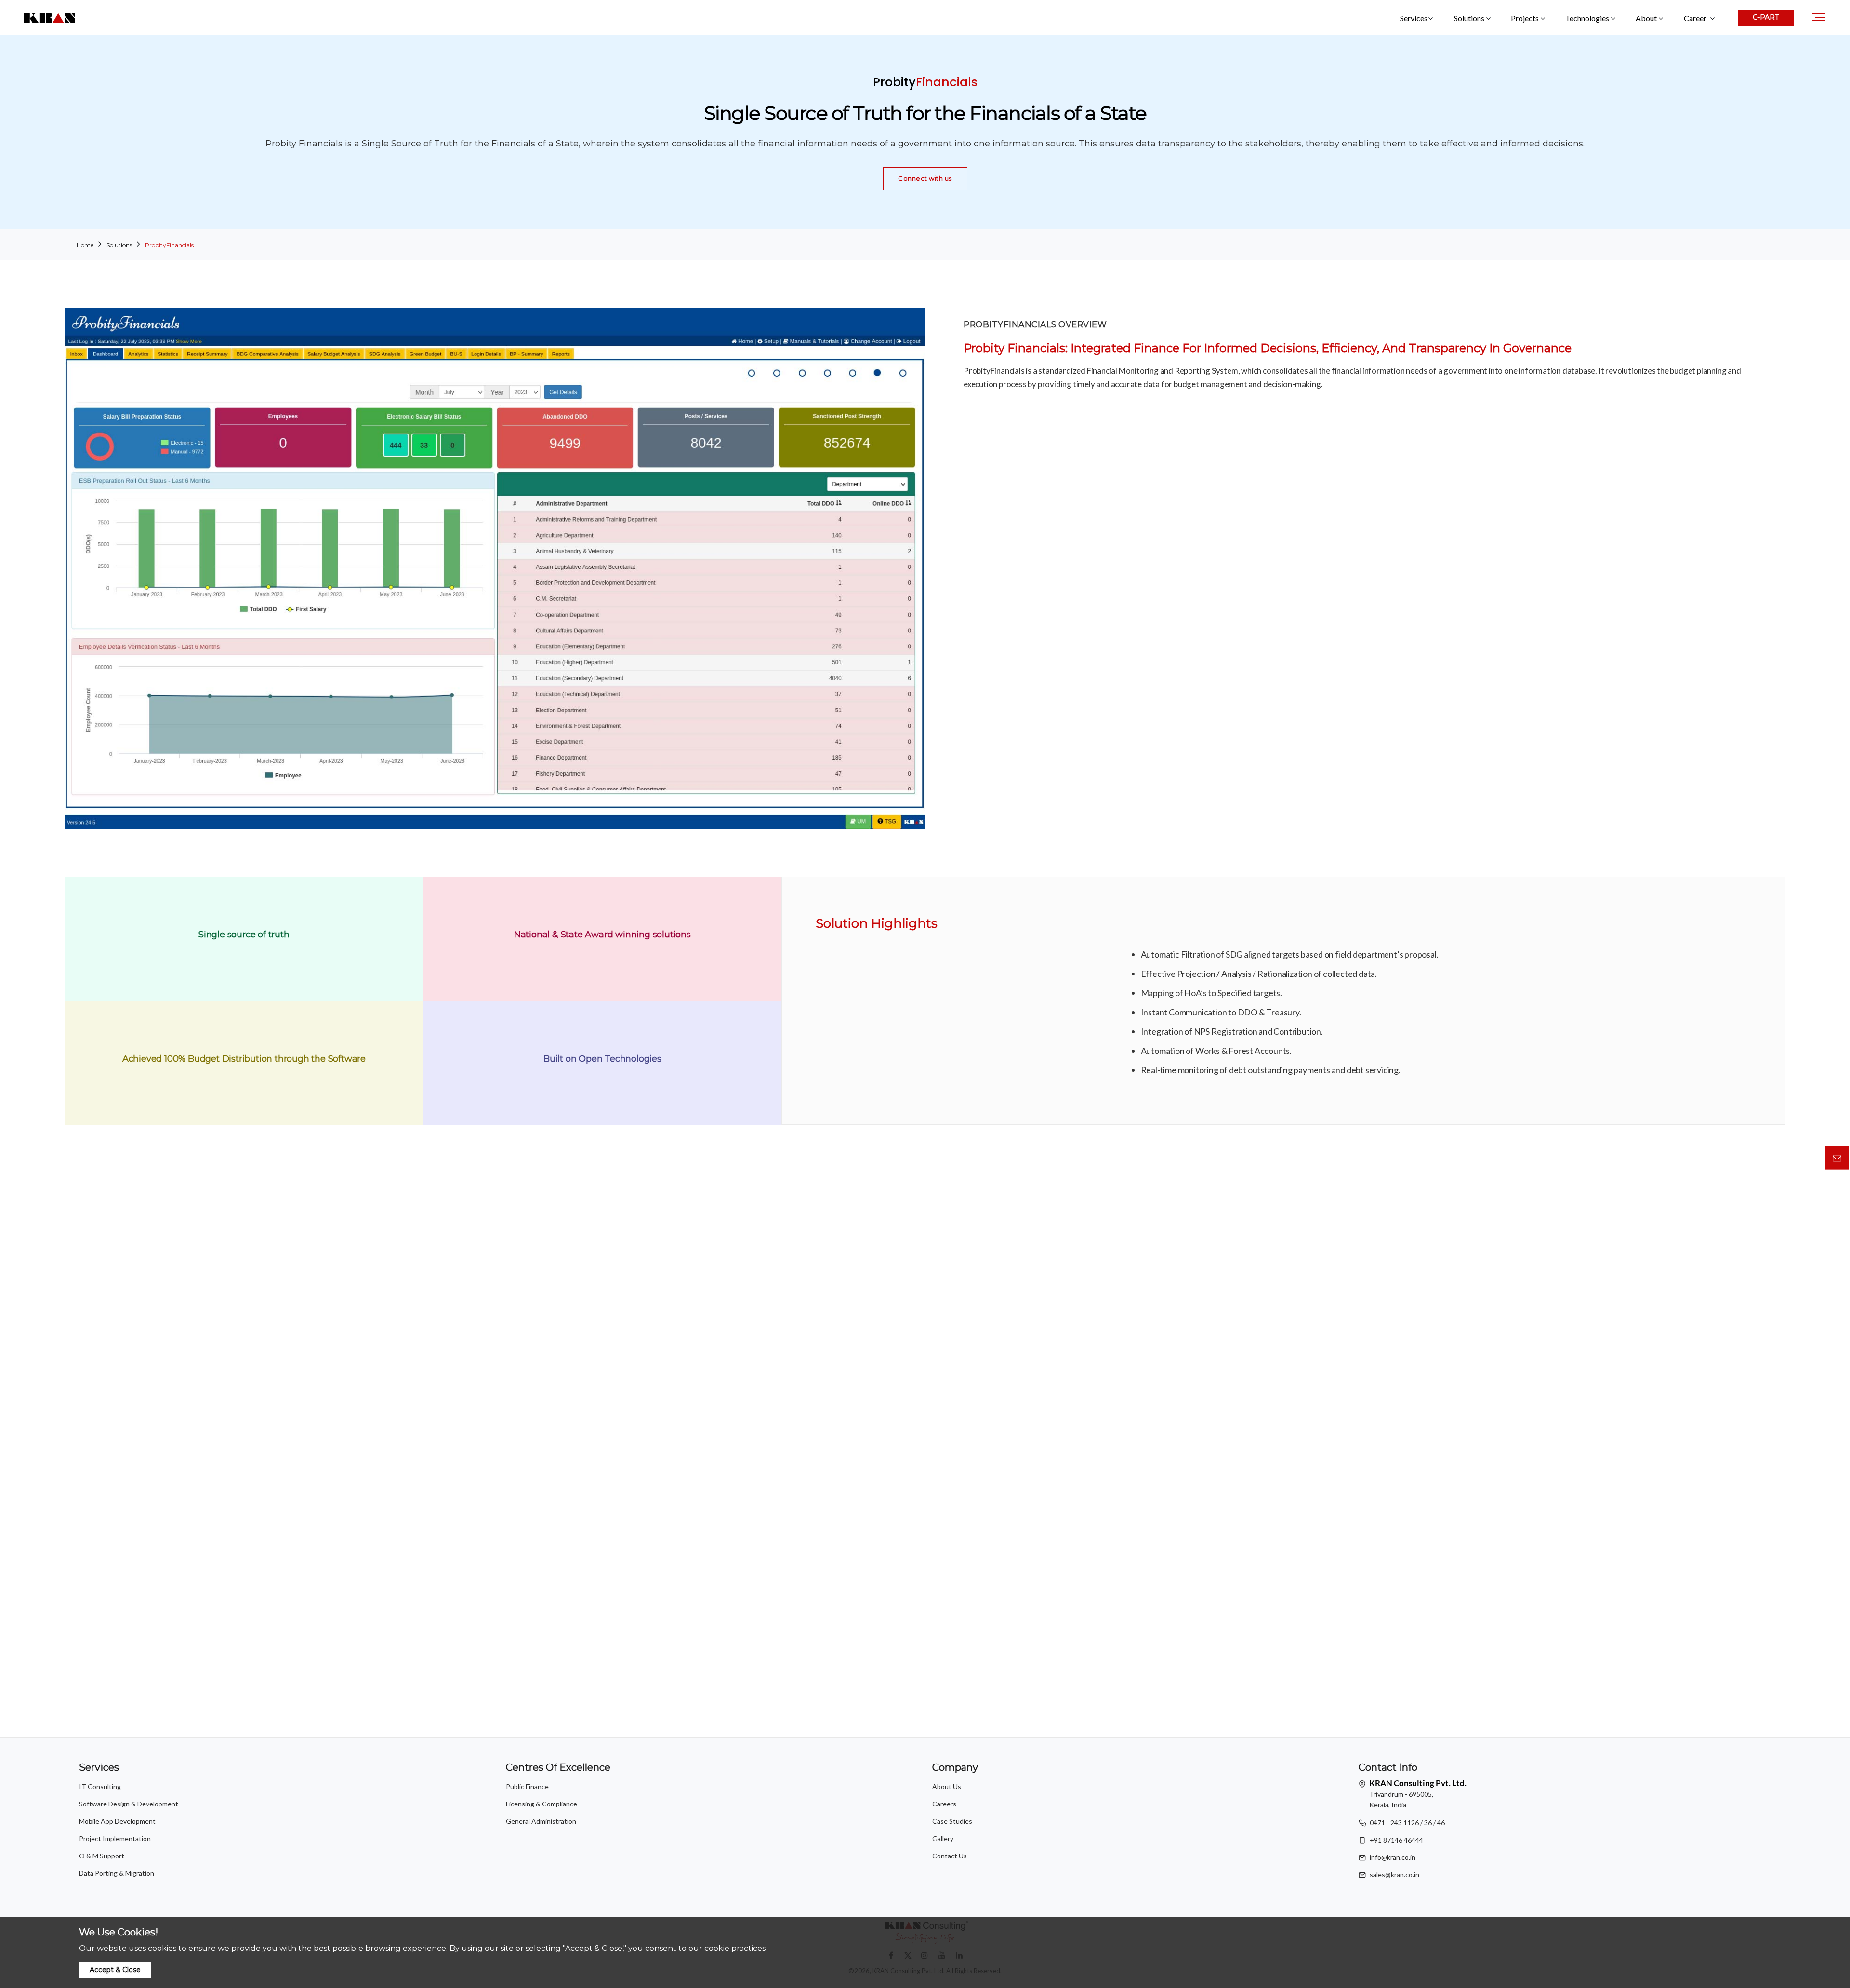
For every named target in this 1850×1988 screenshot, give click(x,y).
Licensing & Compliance (542, 1804)
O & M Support (102, 1856)
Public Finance (527, 1786)
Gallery (943, 1838)
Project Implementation (115, 1838)
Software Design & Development (129, 1804)
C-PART (1766, 17)
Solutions (119, 245)
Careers (944, 1804)
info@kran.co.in (1393, 1857)
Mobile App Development (117, 1821)
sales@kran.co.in (1394, 1875)
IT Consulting (100, 1786)
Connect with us (925, 178)
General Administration (541, 1821)
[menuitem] (1699, 18)
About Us (947, 1786)
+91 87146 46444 (1396, 1840)
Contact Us (950, 1856)
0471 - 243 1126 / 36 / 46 (1407, 1823)
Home (85, 245)
